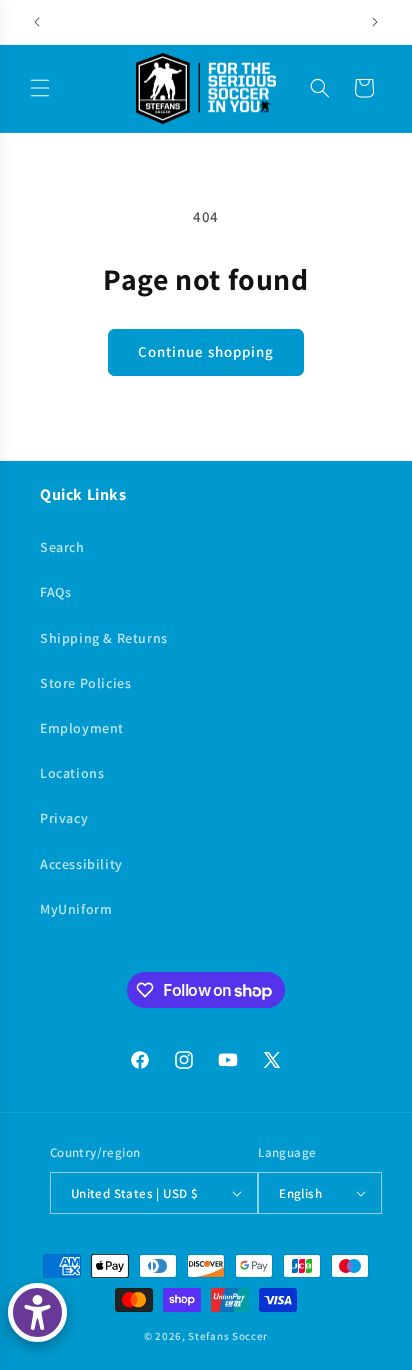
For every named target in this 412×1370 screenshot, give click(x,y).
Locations (72, 773)
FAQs (55, 592)
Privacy (64, 818)
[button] (40, 88)
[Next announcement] (375, 22)
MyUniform (76, 909)
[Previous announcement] (37, 22)
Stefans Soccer (228, 1336)
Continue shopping (206, 351)
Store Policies (85, 683)
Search (62, 547)
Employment (82, 728)
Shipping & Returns (104, 638)
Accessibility (81, 864)
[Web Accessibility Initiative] (37, 1312)
